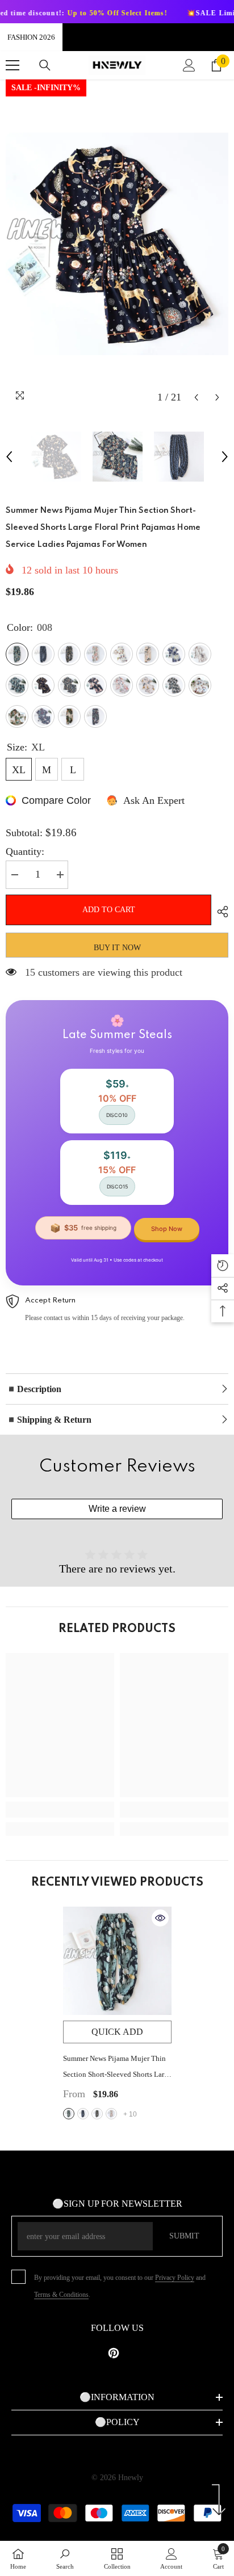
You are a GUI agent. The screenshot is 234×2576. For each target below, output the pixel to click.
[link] (60, 1810)
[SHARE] (220, 912)
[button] (196, 397)
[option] (117, 244)
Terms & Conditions (61, 2295)
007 (97, 2114)
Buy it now (117, 948)
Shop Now (167, 1229)
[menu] (12, 65)
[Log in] (189, 65)
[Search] (45, 65)
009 (83, 2114)
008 (69, 2114)
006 (111, 2114)
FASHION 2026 (31, 37)
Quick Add (117, 2032)
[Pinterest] (114, 2353)
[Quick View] (160, 1918)
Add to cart (109, 910)
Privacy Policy (175, 2278)
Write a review (117, 1509)
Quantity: (25, 851)
